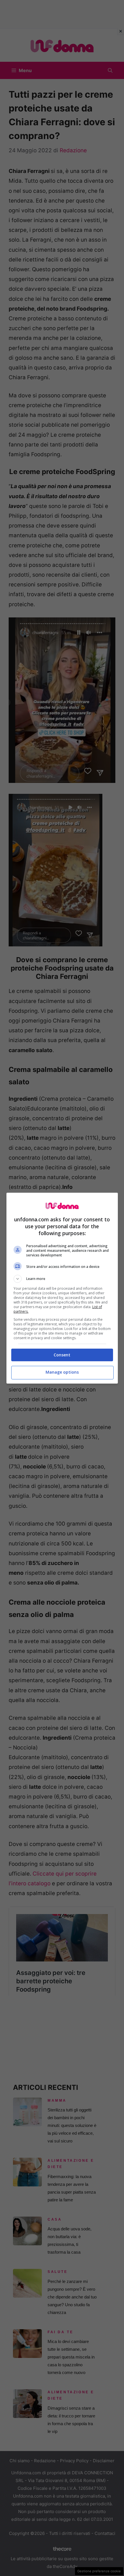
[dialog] (62, 1288)
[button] (62, 1279)
